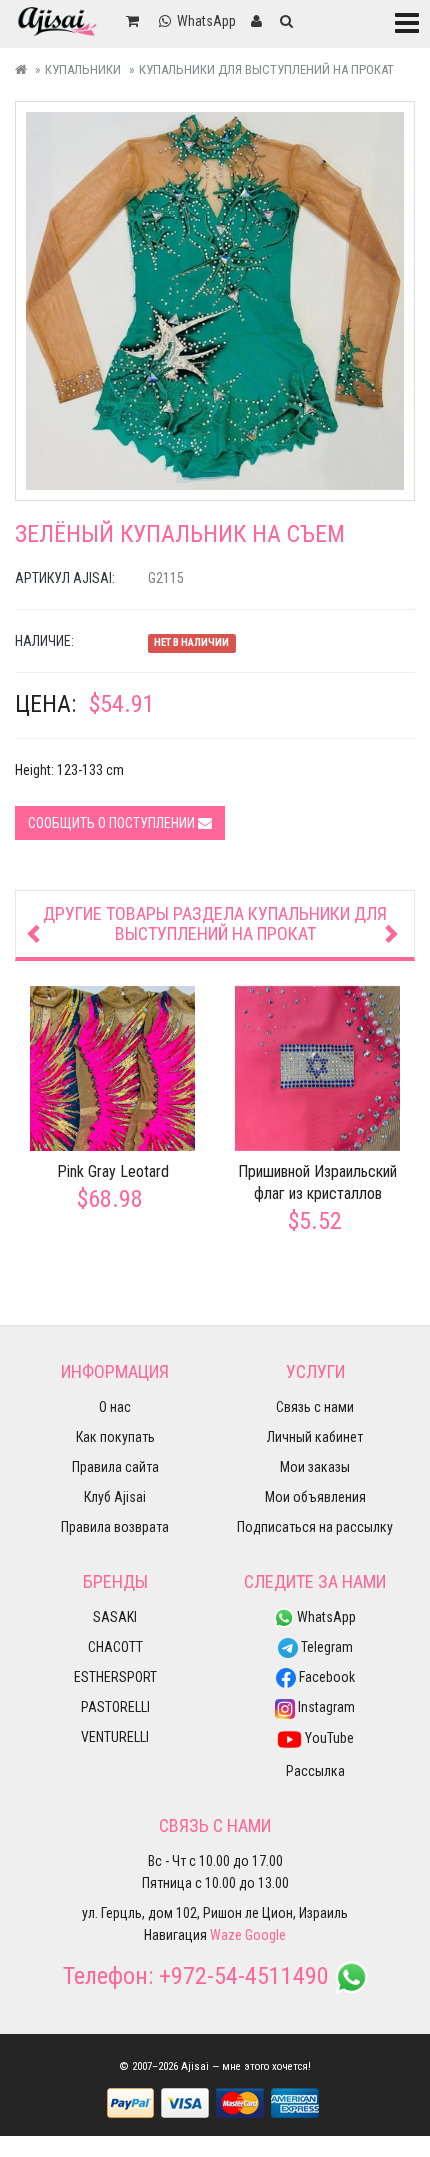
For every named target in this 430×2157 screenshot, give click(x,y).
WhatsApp (325, 1617)
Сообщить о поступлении (113, 823)
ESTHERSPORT (115, 1677)
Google (265, 1935)
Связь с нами (315, 1407)
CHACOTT (115, 1647)
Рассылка (315, 1771)
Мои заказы (315, 1467)
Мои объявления (315, 1497)
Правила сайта (115, 1467)
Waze (226, 1935)
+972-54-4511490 (244, 1976)
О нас (115, 1407)
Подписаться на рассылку (315, 1527)
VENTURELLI (115, 1737)
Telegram (325, 1647)
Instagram (325, 1707)
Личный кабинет (315, 1437)
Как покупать (115, 1437)
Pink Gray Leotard (113, 1171)
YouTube (328, 1738)
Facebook (325, 1677)
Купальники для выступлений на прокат (266, 69)
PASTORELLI (115, 1707)
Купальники (83, 69)
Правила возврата (115, 1527)
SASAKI (115, 1617)
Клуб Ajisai (115, 1497)
